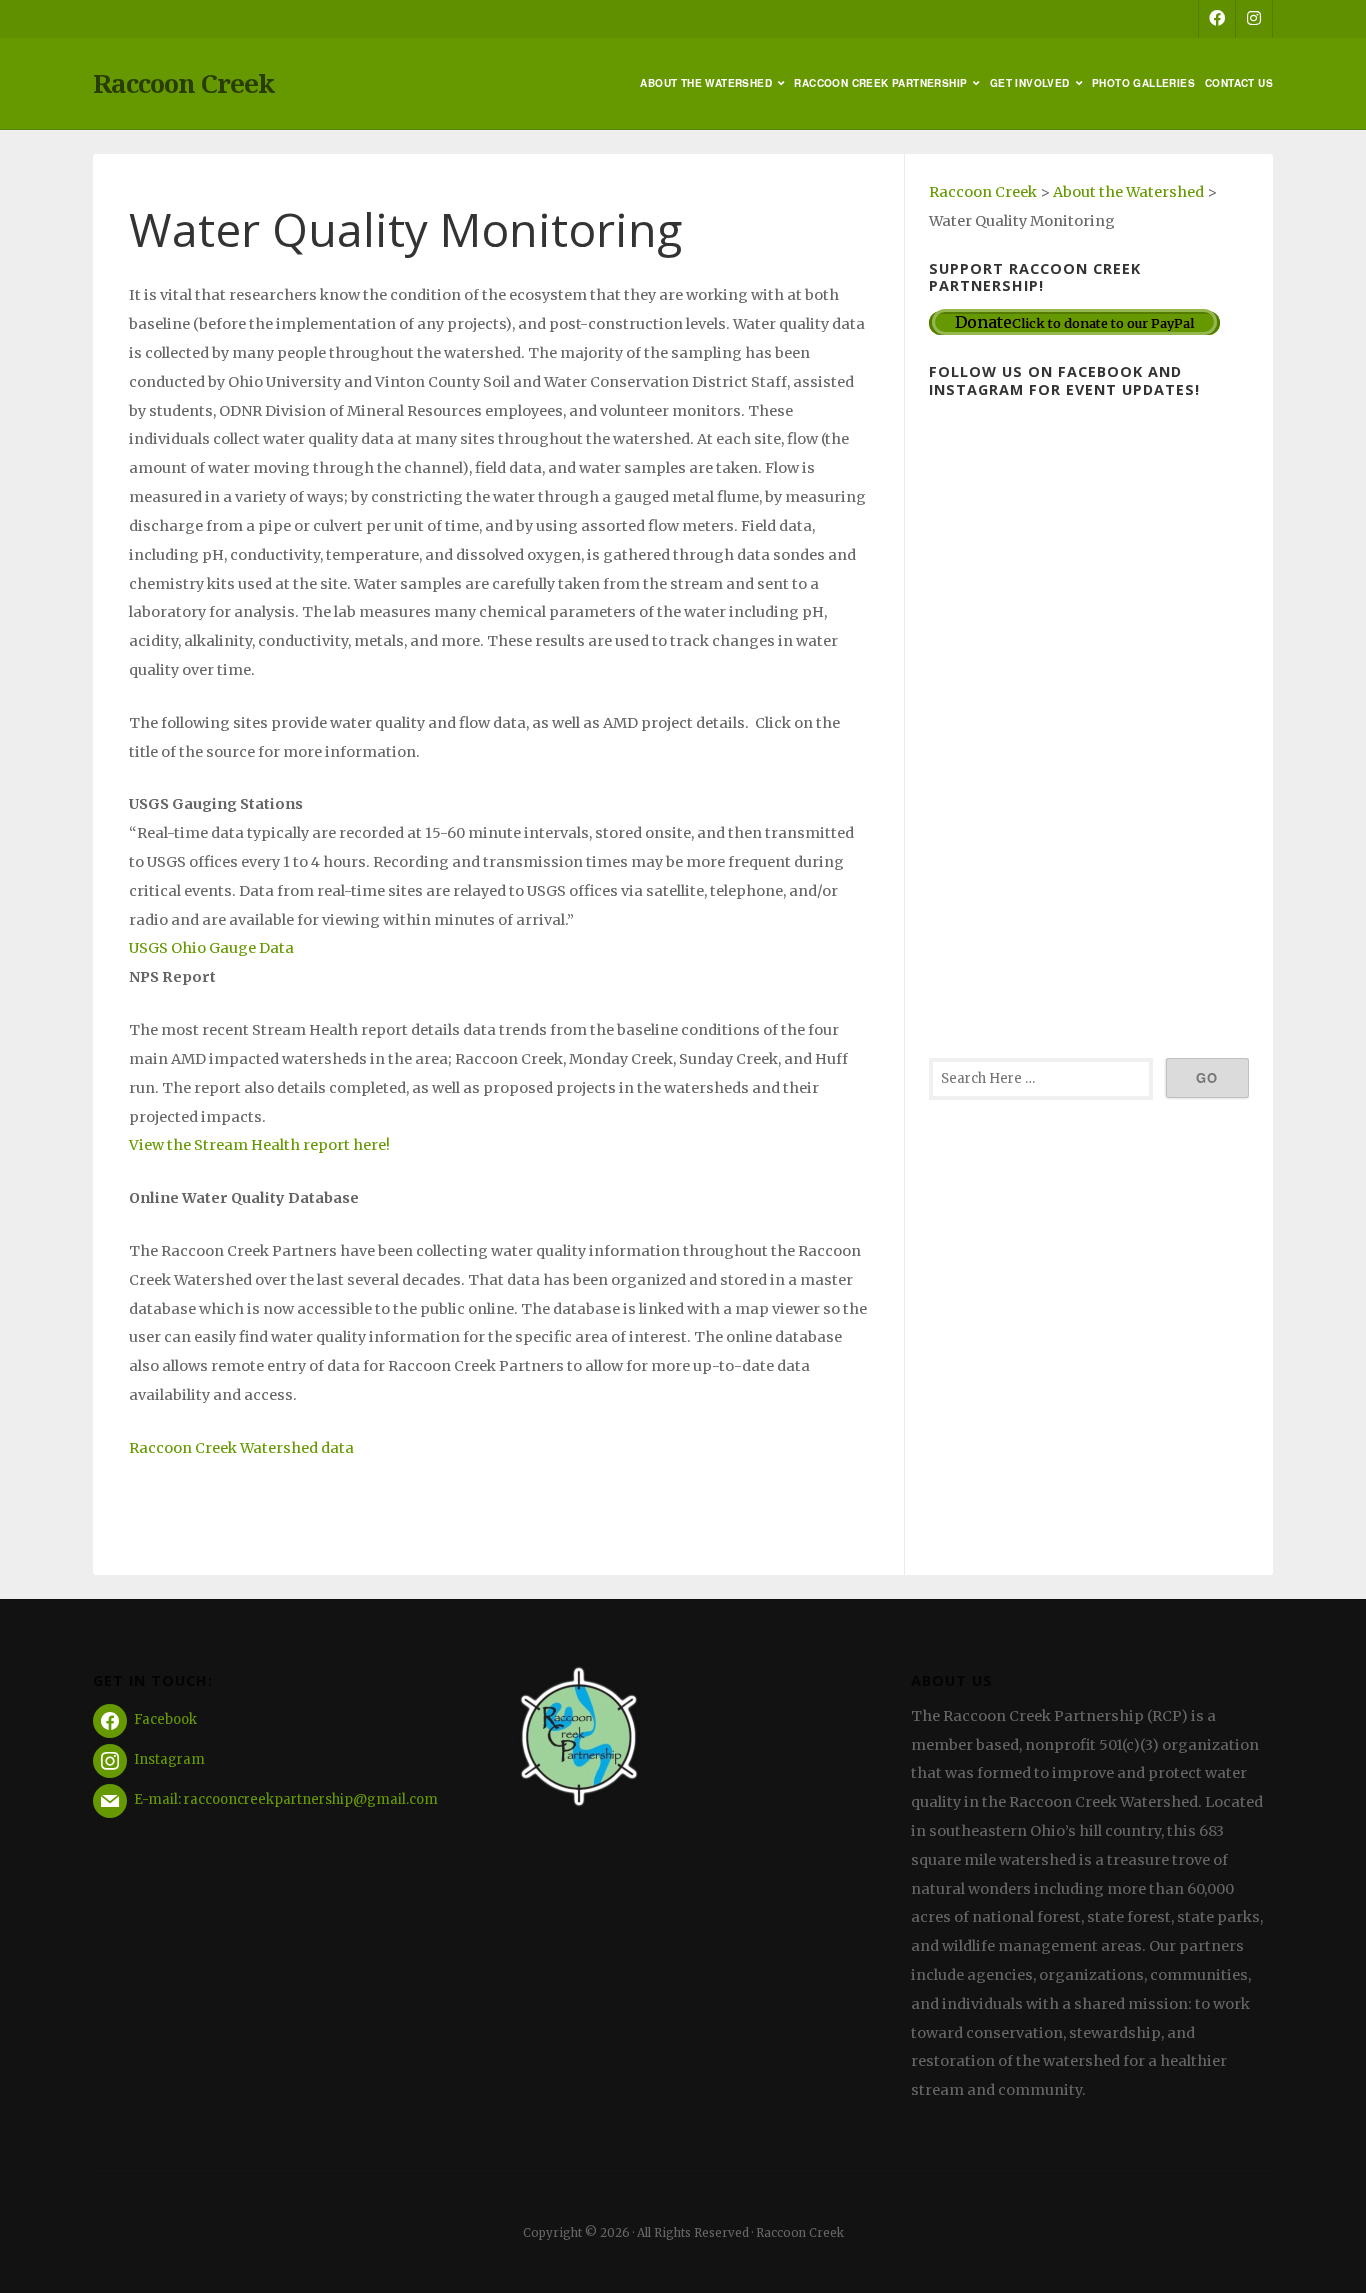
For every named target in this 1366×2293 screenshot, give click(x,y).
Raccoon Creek (183, 83)
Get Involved (1030, 83)
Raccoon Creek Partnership (880, 83)
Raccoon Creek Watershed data (241, 1448)
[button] (498, 804)
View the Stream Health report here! (259, 1145)
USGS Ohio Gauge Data (211, 948)
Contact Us (1239, 83)
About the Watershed (706, 83)
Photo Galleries (1143, 83)
